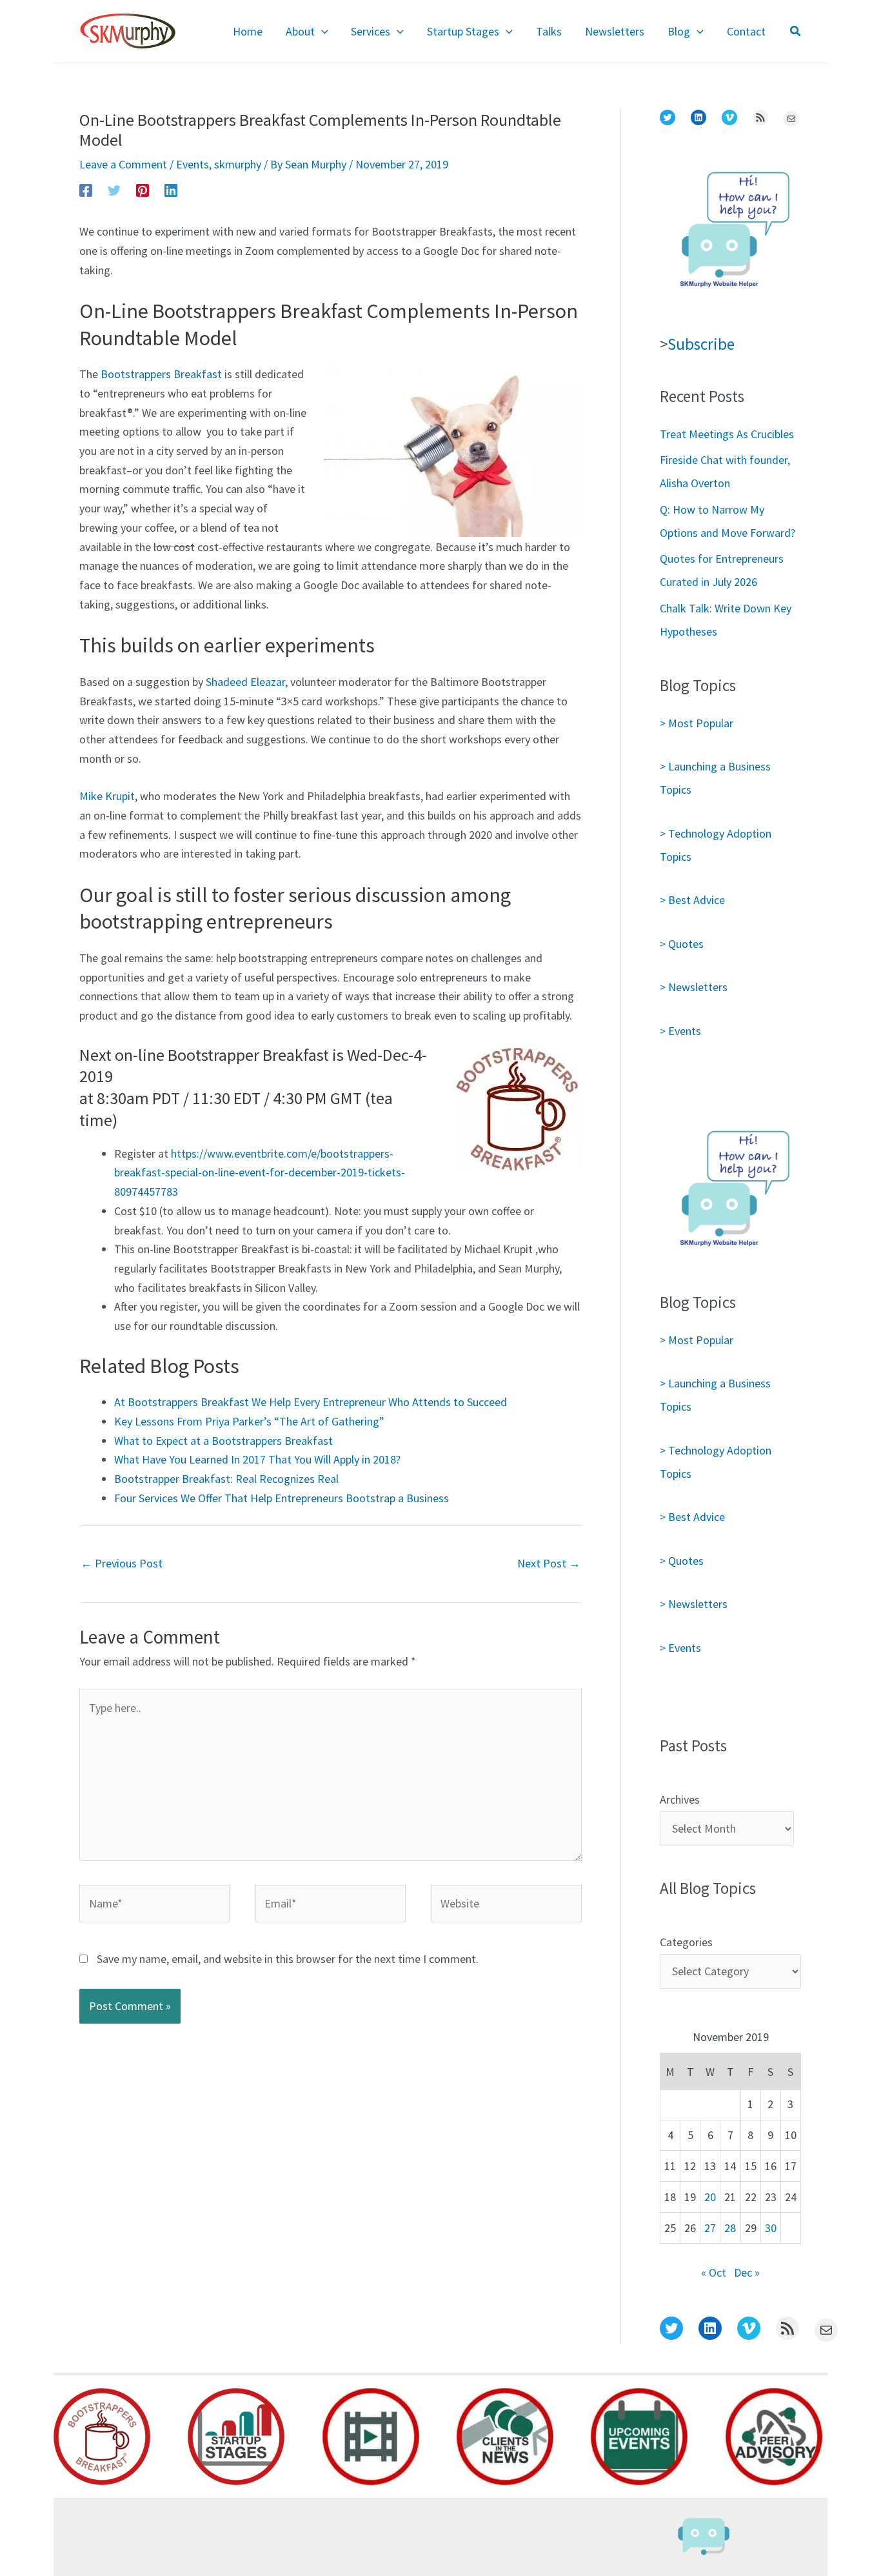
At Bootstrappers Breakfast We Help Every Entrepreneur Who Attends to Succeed (311, 1402)
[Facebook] (86, 189)
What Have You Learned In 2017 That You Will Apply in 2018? (257, 1459)
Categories (686, 1942)
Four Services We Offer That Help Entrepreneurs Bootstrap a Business (282, 1498)
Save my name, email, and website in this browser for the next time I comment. (288, 1959)
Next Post (549, 1563)
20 (710, 2197)
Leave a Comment (123, 164)
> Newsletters (694, 987)
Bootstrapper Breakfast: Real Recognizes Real (226, 1479)
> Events (680, 1031)
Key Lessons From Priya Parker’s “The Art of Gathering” (249, 1421)
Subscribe (701, 344)
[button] (322, 32)
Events (193, 164)
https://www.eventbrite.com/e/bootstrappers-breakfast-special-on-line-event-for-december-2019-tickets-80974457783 (260, 1172)
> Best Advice (692, 900)
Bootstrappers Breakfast (161, 374)
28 (730, 2228)
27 (710, 2228)
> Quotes (682, 944)
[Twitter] (114, 189)
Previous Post (122, 1563)
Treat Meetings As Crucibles (727, 434)
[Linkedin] (171, 189)
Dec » (747, 2272)
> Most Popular (697, 723)
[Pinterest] (143, 189)
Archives (680, 1799)
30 (771, 2228)
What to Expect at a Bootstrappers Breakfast (223, 1441)
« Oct (714, 2272)
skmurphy (238, 164)
